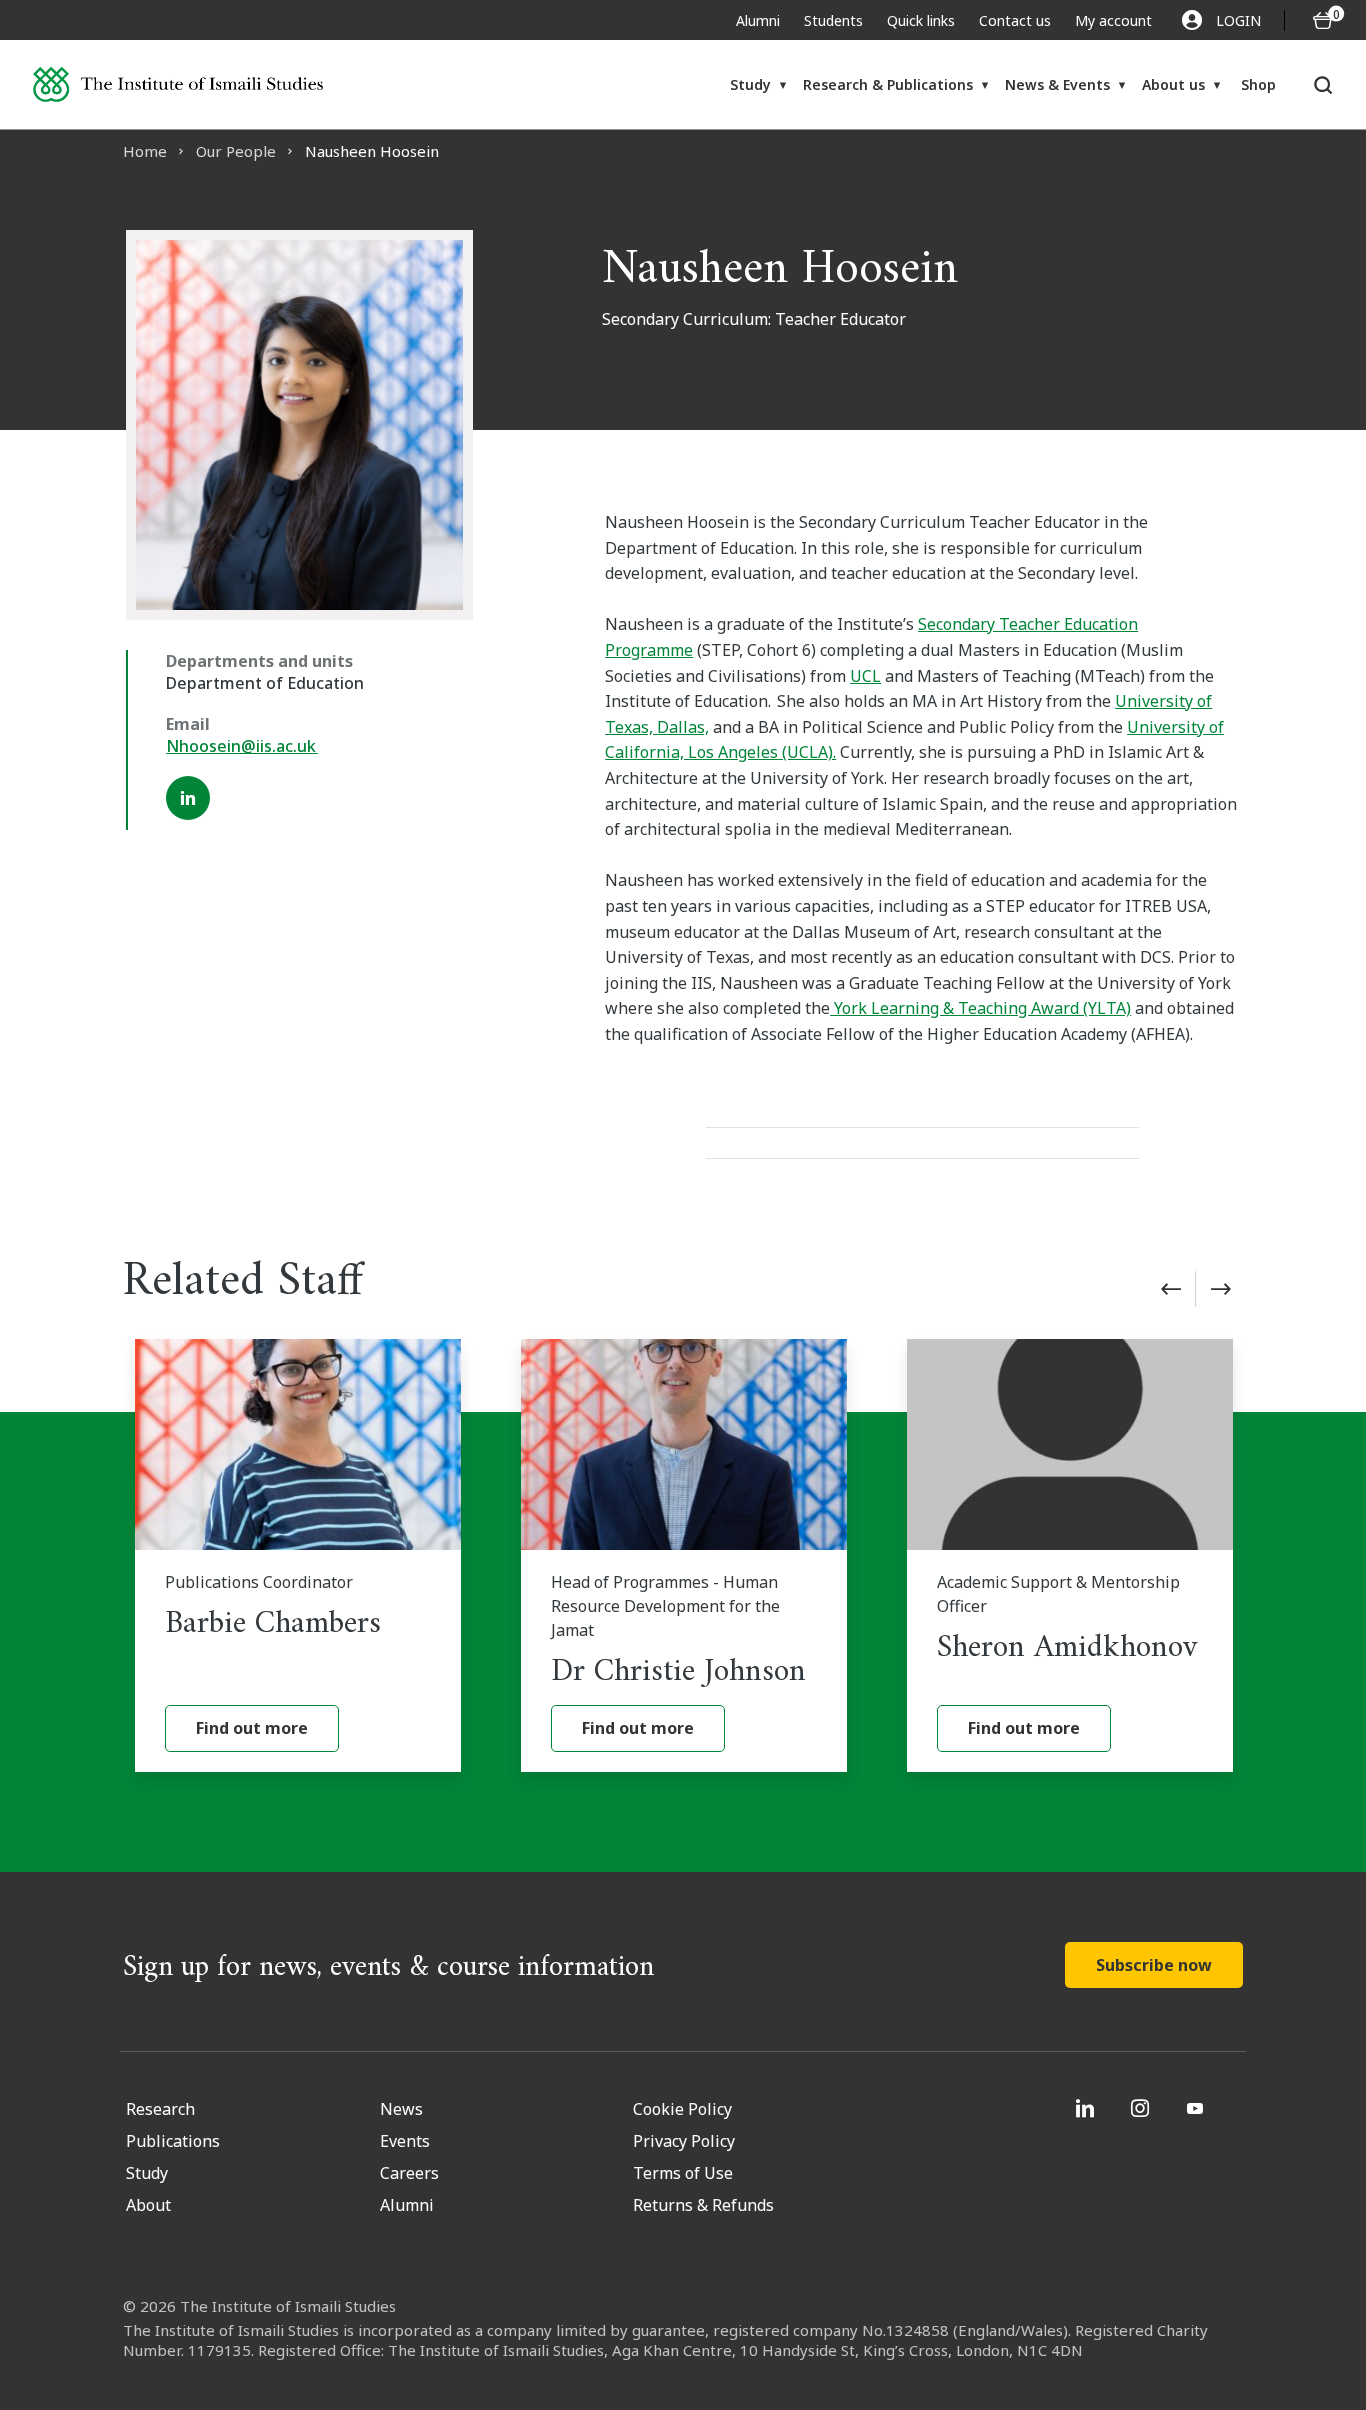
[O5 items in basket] (1323, 20)
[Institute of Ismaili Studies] (178, 84)
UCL (865, 676)
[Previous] (1171, 1289)
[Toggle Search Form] (1323, 85)
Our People (236, 151)
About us (1173, 84)
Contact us (1015, 20)
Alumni (758, 20)
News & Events (1057, 84)
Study (750, 84)
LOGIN (1238, 20)
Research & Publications (888, 84)
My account (1113, 20)
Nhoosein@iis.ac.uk (242, 746)
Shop (1258, 84)
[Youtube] (1197, 2108)
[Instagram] (1142, 2108)
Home (145, 151)
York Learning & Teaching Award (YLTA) (980, 1008)
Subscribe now (1154, 1965)
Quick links (921, 20)
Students (833, 20)
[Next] (1221, 1289)
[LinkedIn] (188, 798)
